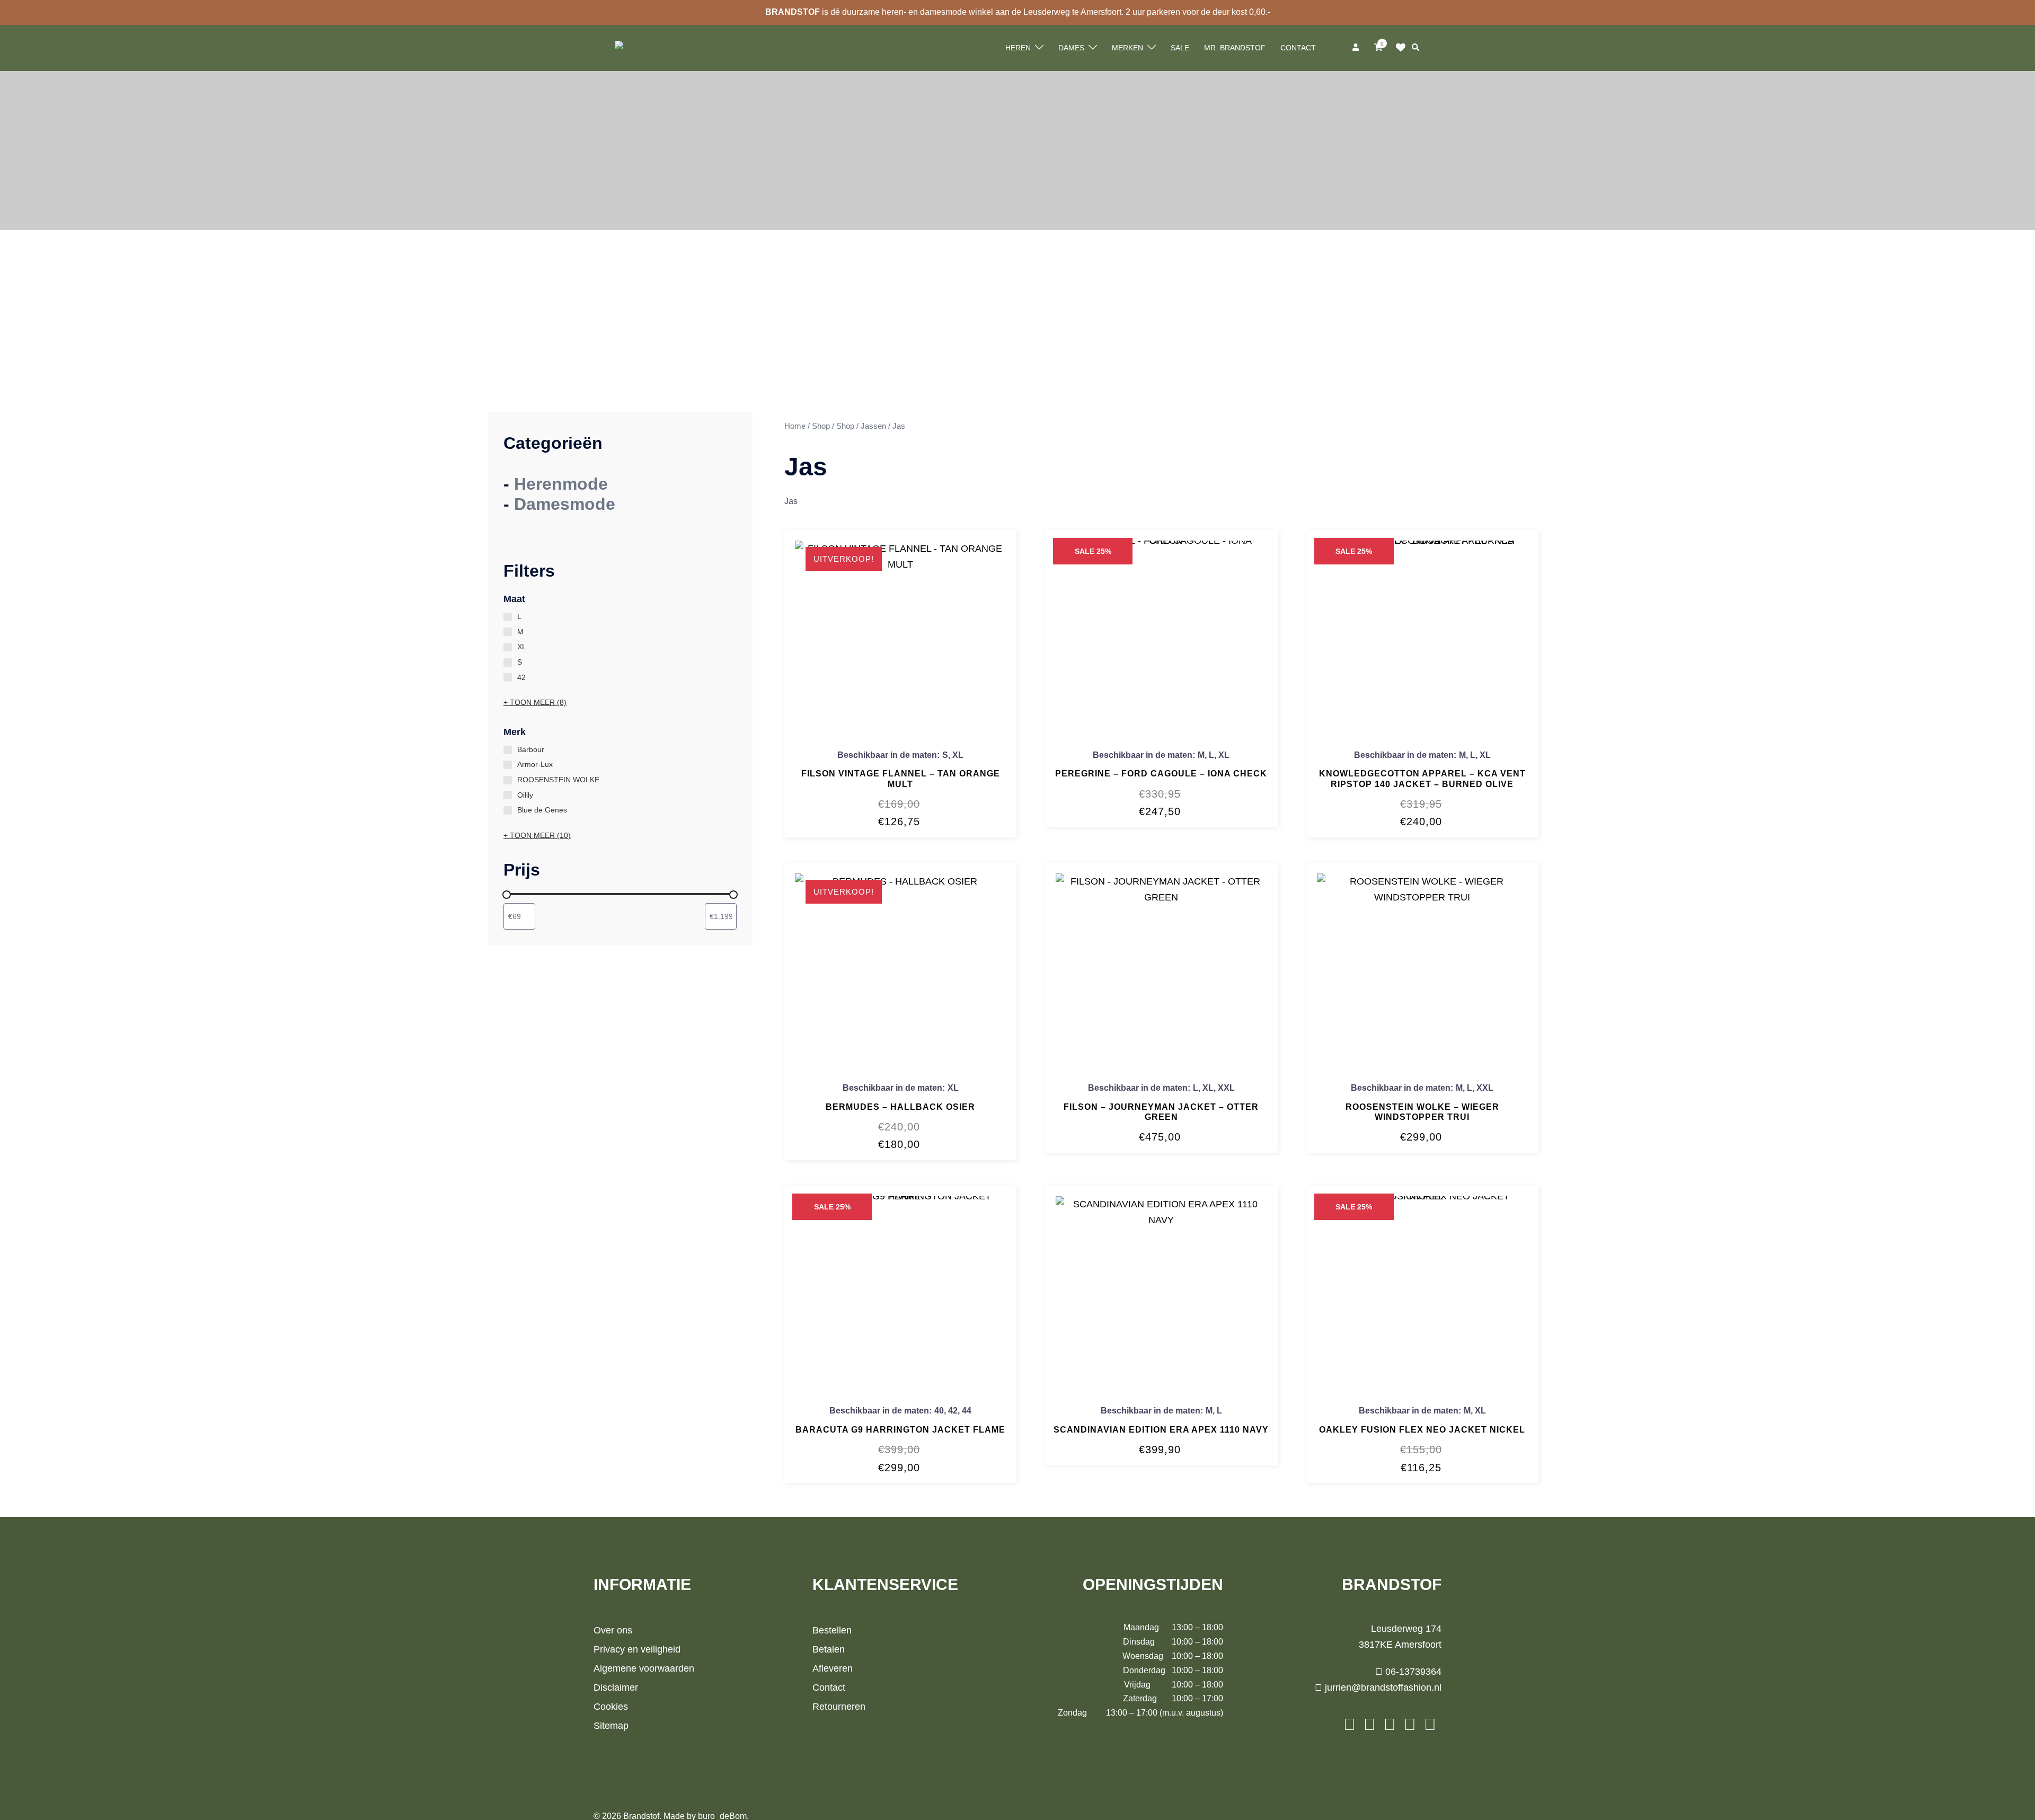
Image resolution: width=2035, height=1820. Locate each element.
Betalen (829, 1649)
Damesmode (565, 504)
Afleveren (833, 1668)
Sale (1180, 48)
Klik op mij (1404, 48)
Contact (1298, 48)
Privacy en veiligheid (637, 1649)
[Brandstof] (637, 47)
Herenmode (561, 484)
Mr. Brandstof (1235, 48)
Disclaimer (616, 1688)
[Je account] (1357, 48)
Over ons (613, 1630)
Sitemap (611, 1726)
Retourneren (839, 1707)
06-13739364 (1412, 1672)
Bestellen (832, 1630)
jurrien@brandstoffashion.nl (1382, 1688)
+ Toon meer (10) (537, 835)
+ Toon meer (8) (535, 702)
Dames (1071, 48)
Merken (1127, 48)
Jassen (873, 426)
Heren (1018, 48)
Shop (821, 426)
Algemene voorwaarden (644, 1668)
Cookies (611, 1707)
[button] (1416, 48)
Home (795, 426)
